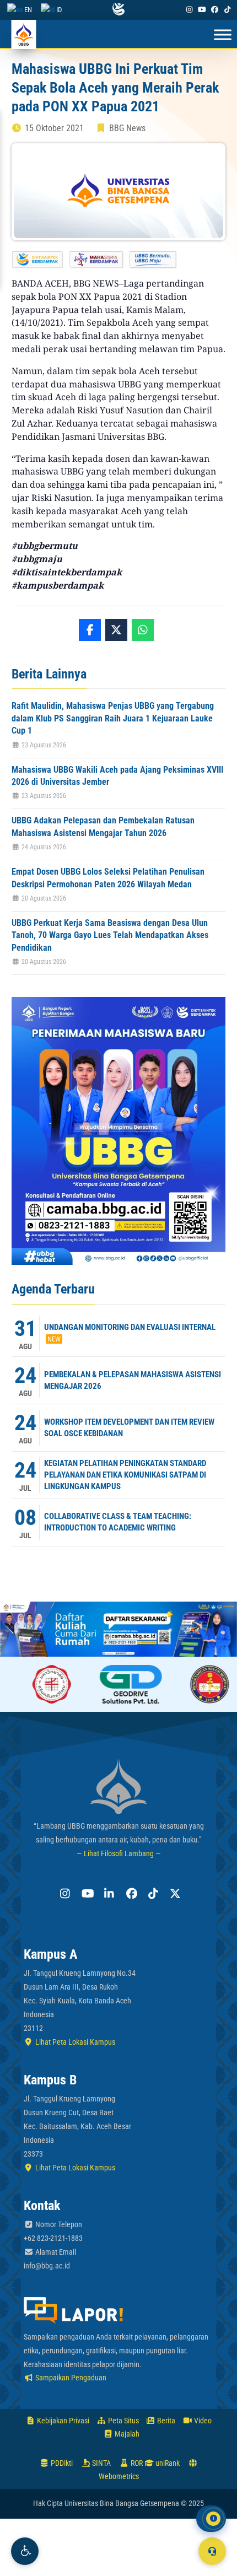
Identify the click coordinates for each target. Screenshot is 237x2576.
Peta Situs (123, 2421)
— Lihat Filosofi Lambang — (119, 1853)
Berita (165, 2421)
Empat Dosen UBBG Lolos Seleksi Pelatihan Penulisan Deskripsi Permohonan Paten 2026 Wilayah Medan (108, 878)
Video (202, 2421)
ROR (136, 2463)
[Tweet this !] (116, 630)
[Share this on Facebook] (90, 630)
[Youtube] (202, 10)
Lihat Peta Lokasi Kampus (74, 2042)
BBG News (127, 128)
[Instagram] (189, 10)
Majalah (126, 2434)
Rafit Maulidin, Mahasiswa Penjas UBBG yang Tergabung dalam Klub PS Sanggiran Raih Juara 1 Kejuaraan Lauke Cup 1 (113, 718)
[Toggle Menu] (223, 35)
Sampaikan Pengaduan (70, 2378)
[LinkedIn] (107, 1894)
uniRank (167, 2463)
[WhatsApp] (143, 630)
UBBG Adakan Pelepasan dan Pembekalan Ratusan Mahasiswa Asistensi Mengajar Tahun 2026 (103, 826)
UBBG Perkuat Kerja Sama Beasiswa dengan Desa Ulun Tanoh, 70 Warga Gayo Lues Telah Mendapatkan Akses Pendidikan (110, 935)
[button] (25, 2551)
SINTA (101, 2463)
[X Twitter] (174, 1894)
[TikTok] (228, 10)
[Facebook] (215, 10)
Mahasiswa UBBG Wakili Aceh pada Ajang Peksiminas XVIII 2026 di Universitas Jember (117, 776)
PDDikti (61, 2463)
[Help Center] (212, 2551)
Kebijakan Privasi (62, 2421)
